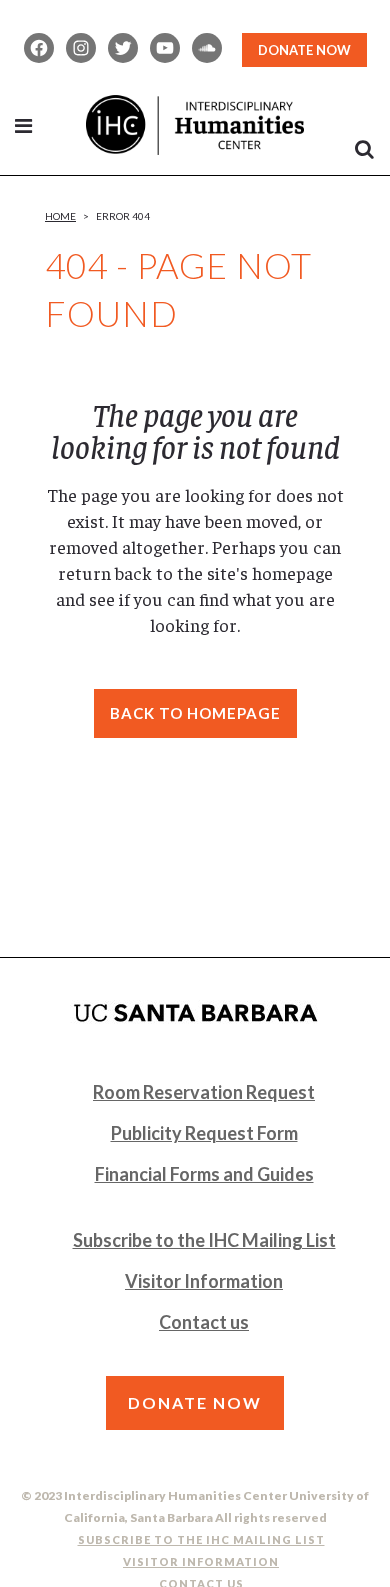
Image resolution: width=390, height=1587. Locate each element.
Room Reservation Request (204, 1092)
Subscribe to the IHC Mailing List (204, 1240)
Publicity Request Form (204, 1133)
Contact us (204, 1322)
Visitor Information (204, 1281)
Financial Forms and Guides (204, 1174)
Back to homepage (195, 713)
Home (60, 216)
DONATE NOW (304, 50)
